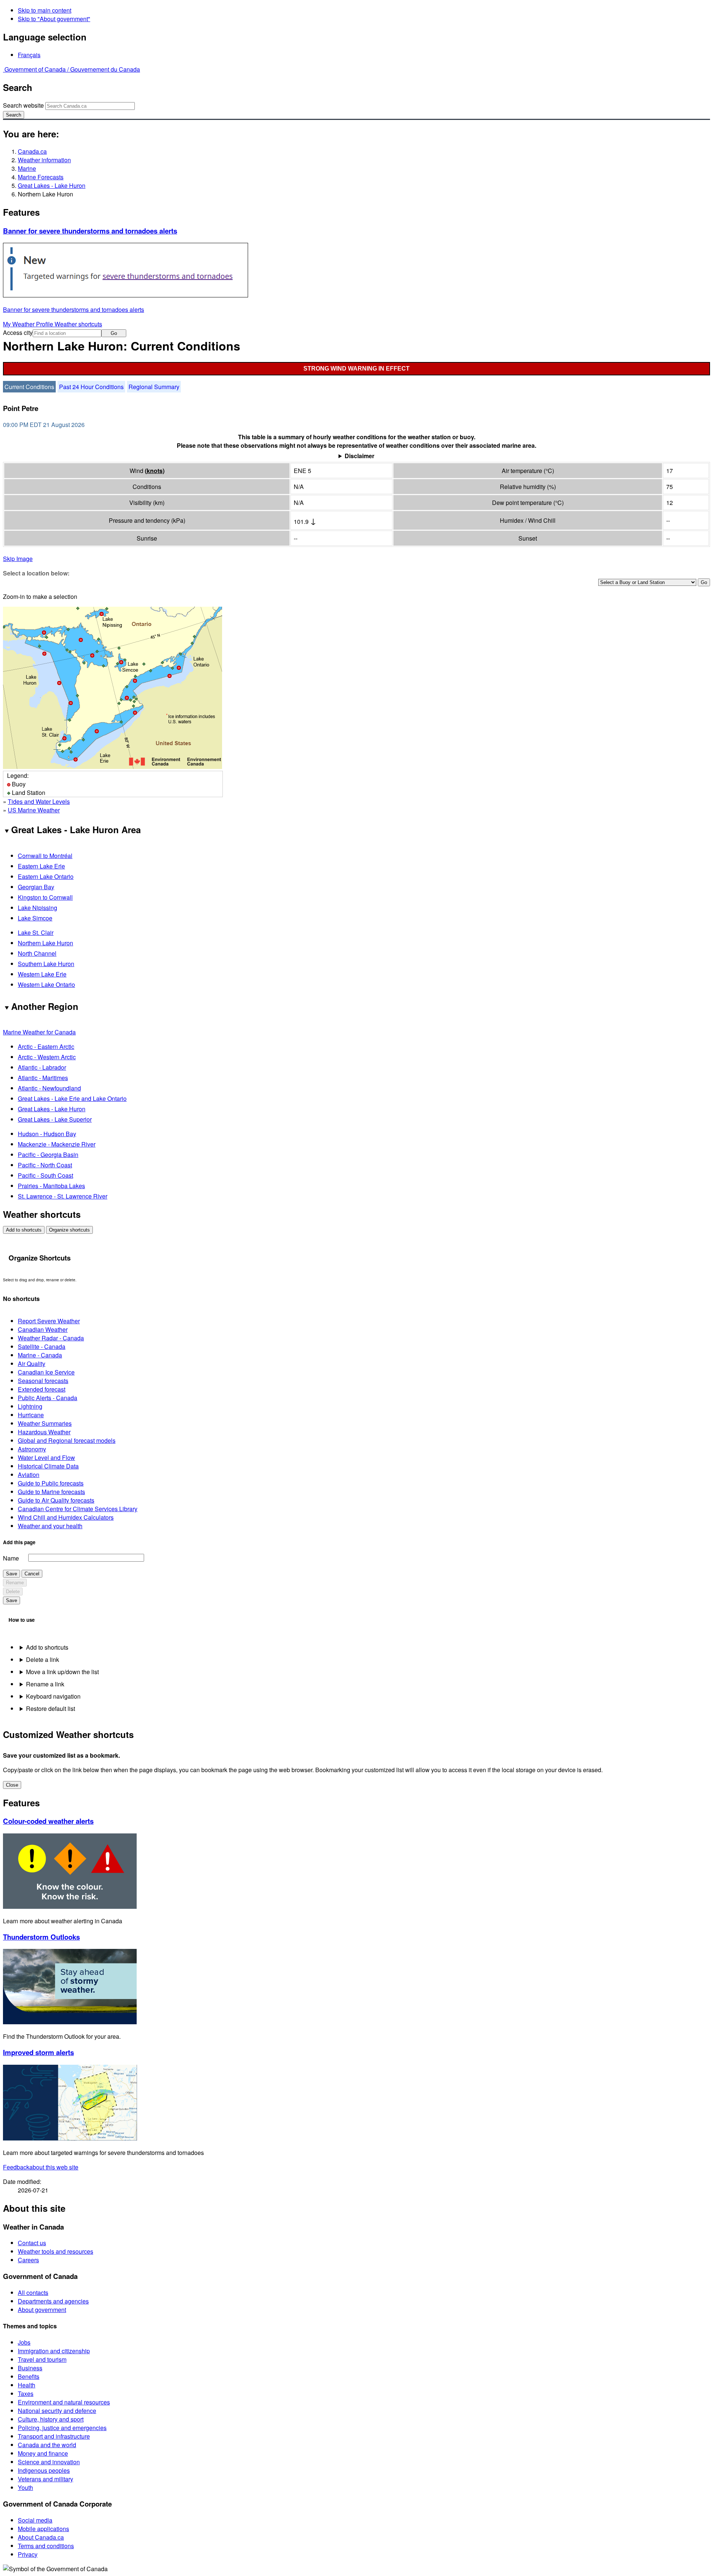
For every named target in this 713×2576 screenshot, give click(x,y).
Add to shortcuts (24, 1230)
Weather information (44, 160)
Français (29, 55)
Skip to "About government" (54, 19)
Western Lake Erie (42, 974)
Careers (28, 2260)
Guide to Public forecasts (51, 1483)
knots (155, 471)
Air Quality (32, 1364)
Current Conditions (29, 387)
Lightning (30, 1406)
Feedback (41, 2167)
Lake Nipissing (38, 908)
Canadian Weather (43, 1329)
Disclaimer (359, 456)
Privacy (28, 2554)
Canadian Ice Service (46, 1372)
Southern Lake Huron (46, 964)
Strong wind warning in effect (356, 369)
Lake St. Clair (36, 932)
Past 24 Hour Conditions (91, 387)
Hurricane (31, 1415)
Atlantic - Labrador (42, 1067)
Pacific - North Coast (45, 1165)
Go (114, 333)
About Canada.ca (41, 2537)
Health (27, 2385)
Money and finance (43, 2453)
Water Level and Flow (46, 1457)
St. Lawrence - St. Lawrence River (63, 1196)
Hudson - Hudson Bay (47, 1134)
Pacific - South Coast (45, 1175)
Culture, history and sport (51, 2419)
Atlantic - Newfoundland (49, 1088)
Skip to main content (45, 10)
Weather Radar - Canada (51, 1338)
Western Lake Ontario (46, 984)
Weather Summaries (45, 1423)
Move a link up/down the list (62, 1672)
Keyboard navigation (53, 1696)
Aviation (29, 1475)
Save (12, 1574)
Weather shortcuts (78, 324)
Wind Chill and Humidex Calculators (66, 1517)
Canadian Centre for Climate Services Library (78, 1509)
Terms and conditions (46, 2546)
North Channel (37, 953)
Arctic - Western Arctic (47, 1057)
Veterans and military (45, 2479)
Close (12, 1785)
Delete (13, 1592)
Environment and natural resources (64, 2402)
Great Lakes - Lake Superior (55, 1119)
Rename (15, 1583)
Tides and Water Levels (39, 801)
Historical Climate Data (48, 1466)
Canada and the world (47, 2445)
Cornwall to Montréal (45, 856)
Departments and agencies (53, 2301)
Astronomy (32, 1449)
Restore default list (51, 1708)
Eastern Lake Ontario (46, 876)
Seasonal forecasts (43, 1381)
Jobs (24, 2342)
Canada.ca (32, 151)
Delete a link (43, 1659)
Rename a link (45, 1684)
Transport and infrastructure (54, 2436)
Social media (35, 2520)
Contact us (32, 2243)
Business (30, 2368)
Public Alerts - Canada (48, 1398)
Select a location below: (36, 573)
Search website (23, 105)
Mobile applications (43, 2529)
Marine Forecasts (41, 177)
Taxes (26, 2394)
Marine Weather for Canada (39, 1032)
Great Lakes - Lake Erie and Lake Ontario (72, 1098)
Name (11, 1558)
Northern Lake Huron (45, 943)
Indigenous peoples (44, 2470)
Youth (25, 2487)
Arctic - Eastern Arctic (46, 1046)
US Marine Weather (34, 810)
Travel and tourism (42, 2359)
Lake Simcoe (35, 918)
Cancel (32, 1574)
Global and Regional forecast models (67, 1440)
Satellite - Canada (42, 1346)
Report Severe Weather (49, 1321)
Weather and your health (50, 1526)
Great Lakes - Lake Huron (52, 185)
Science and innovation (49, 2462)
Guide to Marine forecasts (51, 1492)
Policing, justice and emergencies (62, 2428)
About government (42, 2310)
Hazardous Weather (44, 1432)
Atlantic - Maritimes (43, 1078)
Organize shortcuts (69, 1230)
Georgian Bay (36, 887)
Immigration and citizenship (54, 2351)
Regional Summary (154, 387)
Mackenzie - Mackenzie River (57, 1144)
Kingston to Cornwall (45, 897)
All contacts (33, 2293)
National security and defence (57, 2411)
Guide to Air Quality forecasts (56, 1500)
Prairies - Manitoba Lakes (51, 1186)
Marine (27, 168)
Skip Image (18, 559)
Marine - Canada (40, 1355)
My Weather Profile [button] (29, 324)
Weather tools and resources (56, 2251)
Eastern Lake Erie (41, 866)
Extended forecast (42, 1389)
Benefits (29, 2376)
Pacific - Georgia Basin (48, 1155)
